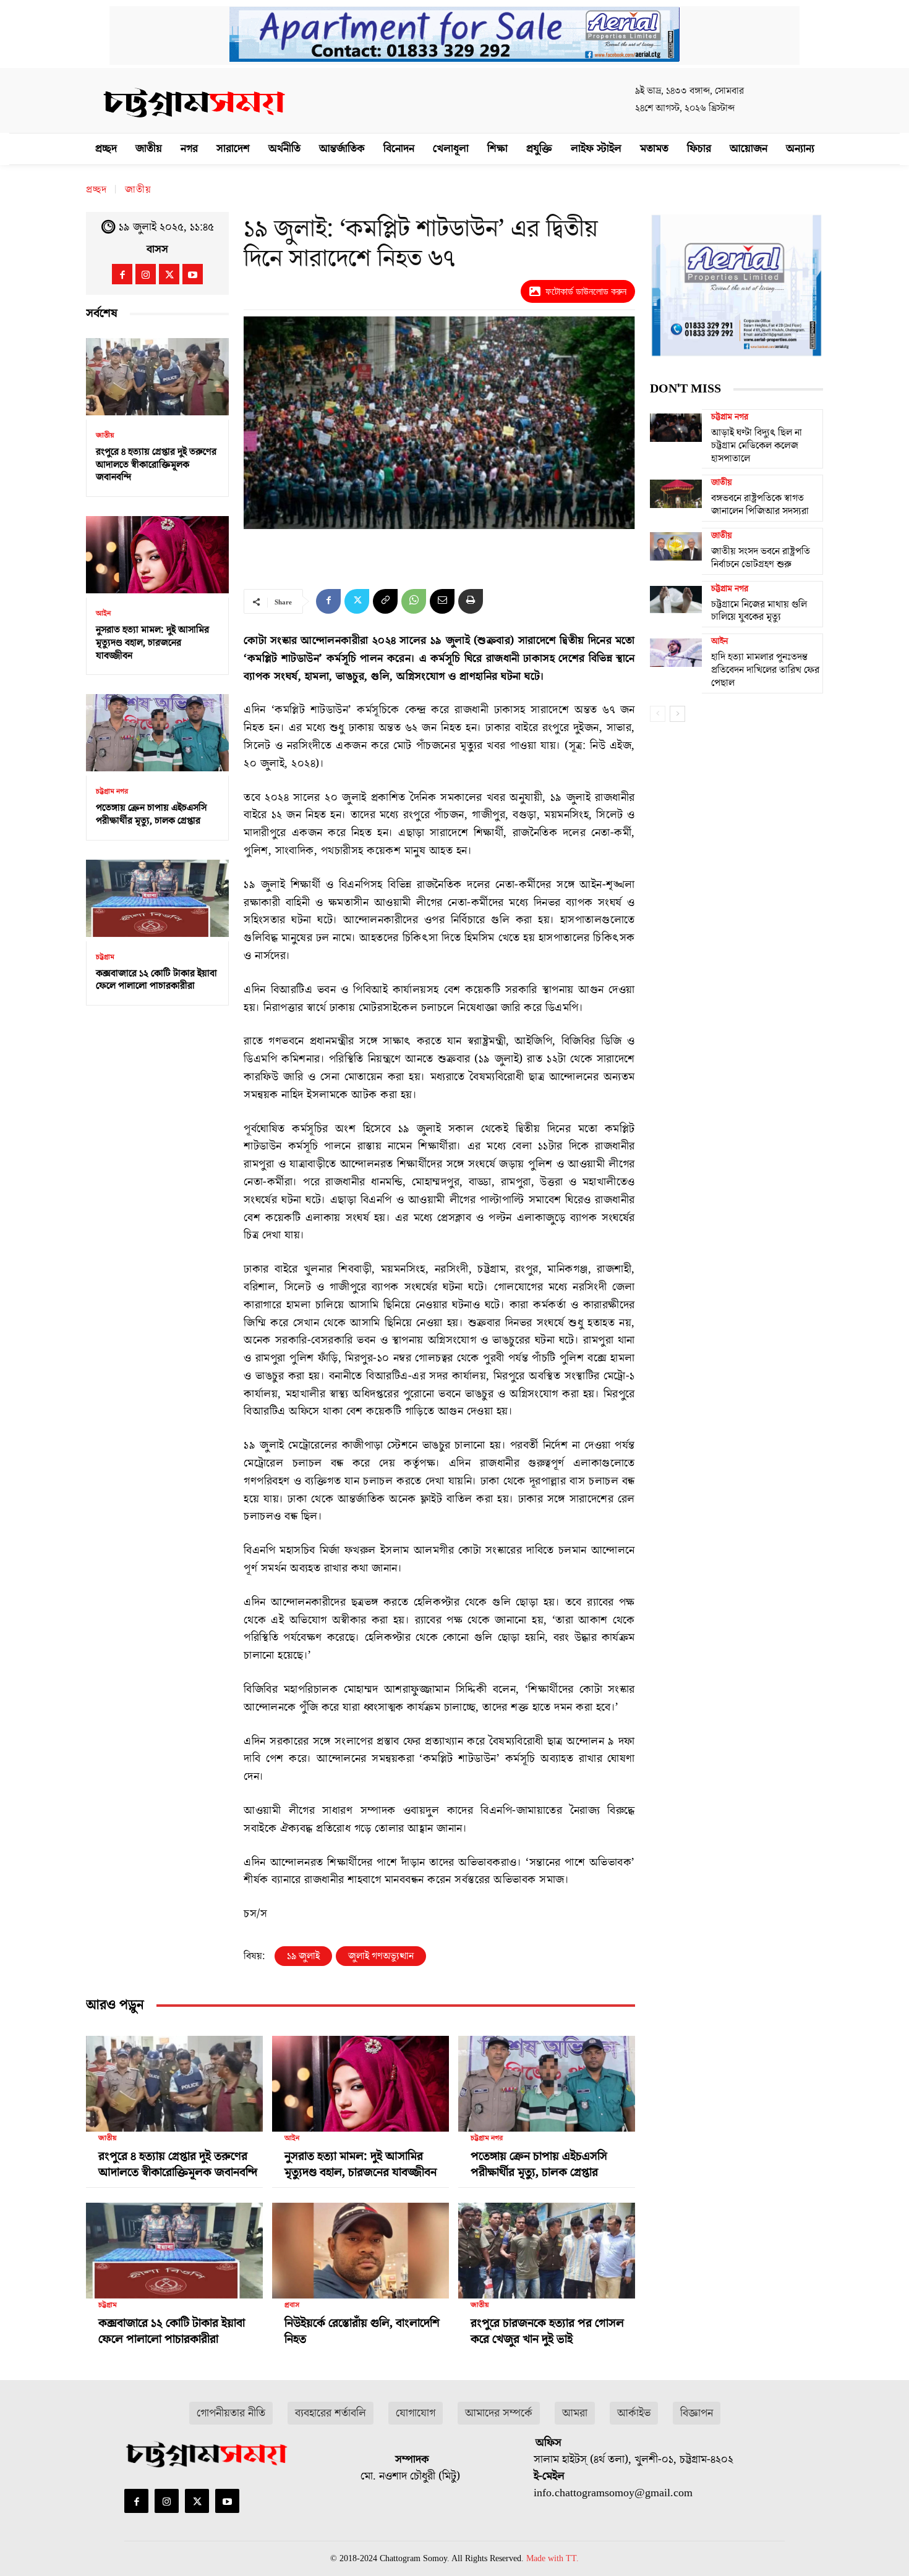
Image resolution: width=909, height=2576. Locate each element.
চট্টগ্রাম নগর (112, 792)
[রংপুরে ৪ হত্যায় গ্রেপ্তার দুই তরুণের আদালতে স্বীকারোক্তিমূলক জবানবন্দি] (157, 377)
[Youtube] (193, 274)
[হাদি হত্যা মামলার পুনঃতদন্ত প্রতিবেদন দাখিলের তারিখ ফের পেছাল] (676, 652)
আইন (103, 614)
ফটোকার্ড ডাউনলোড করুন (586, 291)
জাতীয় (138, 190)
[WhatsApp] (414, 601)
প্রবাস (292, 2305)
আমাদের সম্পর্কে (499, 2413)
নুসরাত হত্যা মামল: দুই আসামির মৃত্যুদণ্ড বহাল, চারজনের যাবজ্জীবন (152, 643)
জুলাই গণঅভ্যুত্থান (381, 1956)
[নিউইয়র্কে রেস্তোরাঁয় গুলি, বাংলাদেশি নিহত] (361, 2246)
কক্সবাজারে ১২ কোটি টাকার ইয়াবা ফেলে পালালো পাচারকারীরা (156, 980)
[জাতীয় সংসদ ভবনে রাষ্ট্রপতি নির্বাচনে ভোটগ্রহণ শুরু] (676, 546)
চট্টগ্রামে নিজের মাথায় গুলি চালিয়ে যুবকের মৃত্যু (759, 611)
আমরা (575, 2413)
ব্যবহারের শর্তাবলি (331, 2413)
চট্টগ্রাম (105, 957)
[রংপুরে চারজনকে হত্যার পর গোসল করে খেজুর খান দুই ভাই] (547, 2246)
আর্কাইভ (634, 2413)
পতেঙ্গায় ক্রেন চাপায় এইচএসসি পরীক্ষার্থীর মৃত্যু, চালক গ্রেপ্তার (151, 814)
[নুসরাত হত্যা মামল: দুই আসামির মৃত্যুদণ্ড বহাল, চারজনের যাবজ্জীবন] (157, 555)
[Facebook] (122, 274)
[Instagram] (146, 274)
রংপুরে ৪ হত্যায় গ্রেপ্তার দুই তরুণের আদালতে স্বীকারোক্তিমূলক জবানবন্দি (156, 465)
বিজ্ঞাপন (697, 2413)
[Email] (442, 601)
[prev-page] (658, 714)
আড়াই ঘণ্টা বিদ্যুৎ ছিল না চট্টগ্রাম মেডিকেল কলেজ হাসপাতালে (757, 446)
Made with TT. (553, 2558)
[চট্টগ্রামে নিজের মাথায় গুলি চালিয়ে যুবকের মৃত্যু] (676, 600)
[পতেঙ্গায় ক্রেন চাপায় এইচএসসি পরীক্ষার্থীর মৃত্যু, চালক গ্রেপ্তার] (157, 733)
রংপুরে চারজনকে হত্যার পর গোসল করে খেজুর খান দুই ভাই (547, 2331)
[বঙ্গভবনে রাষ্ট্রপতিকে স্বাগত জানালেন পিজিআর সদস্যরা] (676, 493)
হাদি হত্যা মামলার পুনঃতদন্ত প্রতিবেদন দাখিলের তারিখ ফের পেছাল (765, 670)
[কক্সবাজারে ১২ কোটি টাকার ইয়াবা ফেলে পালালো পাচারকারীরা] (157, 898)
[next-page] (677, 714)
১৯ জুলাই (303, 1956)
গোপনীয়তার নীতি (231, 2413)
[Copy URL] (385, 601)
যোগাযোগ (416, 2413)
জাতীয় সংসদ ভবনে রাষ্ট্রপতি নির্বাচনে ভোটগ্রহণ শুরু (761, 558)
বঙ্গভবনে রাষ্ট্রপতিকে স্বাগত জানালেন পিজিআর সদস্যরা (760, 505)
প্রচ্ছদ (96, 190)
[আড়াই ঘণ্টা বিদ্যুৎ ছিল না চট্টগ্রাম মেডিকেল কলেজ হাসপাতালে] (676, 428)
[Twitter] (169, 274)
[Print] (471, 601)
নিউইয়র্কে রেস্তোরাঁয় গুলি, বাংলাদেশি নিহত (362, 2331)
